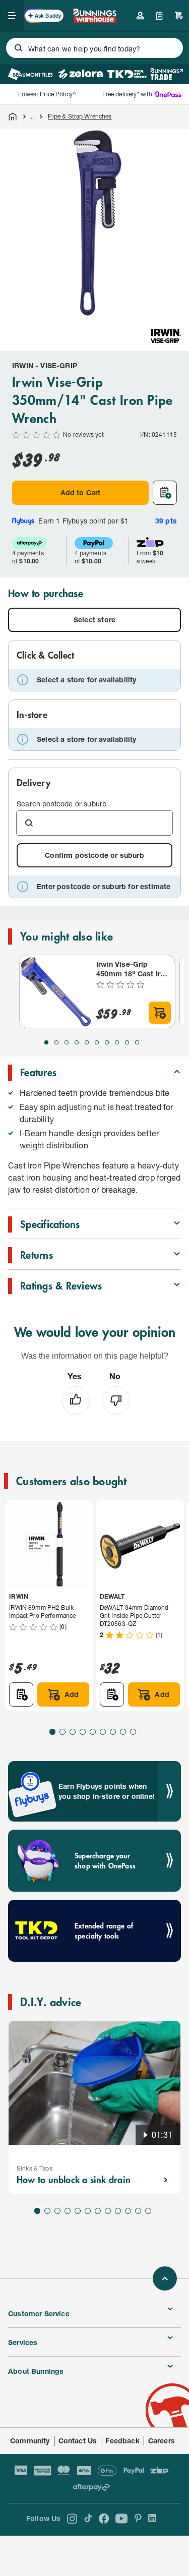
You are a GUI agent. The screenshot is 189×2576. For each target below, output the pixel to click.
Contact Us (78, 2441)
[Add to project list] (165, 493)
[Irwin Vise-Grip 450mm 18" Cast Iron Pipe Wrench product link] (56, 991)
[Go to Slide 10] (137, 1042)
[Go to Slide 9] (127, 1042)
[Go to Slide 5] (87, 1042)
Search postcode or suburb (61, 804)
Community (30, 2441)
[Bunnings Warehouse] (95, 19)
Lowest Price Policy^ (47, 94)
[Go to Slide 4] (77, 1042)
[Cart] (179, 16)
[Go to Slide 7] (107, 1042)
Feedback (122, 2441)
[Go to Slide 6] (97, 1042)
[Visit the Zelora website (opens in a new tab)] (81, 74)
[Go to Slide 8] (117, 1042)
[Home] (13, 116)
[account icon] (140, 16)
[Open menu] (12, 16)
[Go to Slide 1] (46, 1042)
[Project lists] (160, 16)
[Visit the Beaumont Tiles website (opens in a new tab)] (30, 74)
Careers (162, 2441)
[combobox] (94, 48)
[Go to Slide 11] (138, 2211)
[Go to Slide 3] (67, 1042)
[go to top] (165, 2278)
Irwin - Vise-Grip (45, 365)
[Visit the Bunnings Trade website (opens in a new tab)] (167, 74)
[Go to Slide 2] (56, 1042)
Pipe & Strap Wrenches (80, 116)
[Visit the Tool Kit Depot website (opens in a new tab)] (127, 74)
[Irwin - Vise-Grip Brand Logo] (166, 336)
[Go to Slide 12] (148, 2211)
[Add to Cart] (160, 1013)
